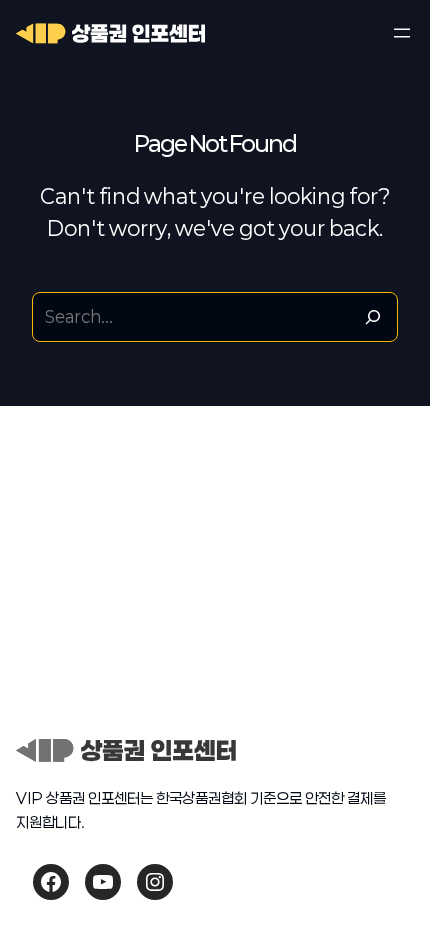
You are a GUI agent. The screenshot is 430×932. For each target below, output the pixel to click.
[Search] (373, 317)
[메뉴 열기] (402, 33)
